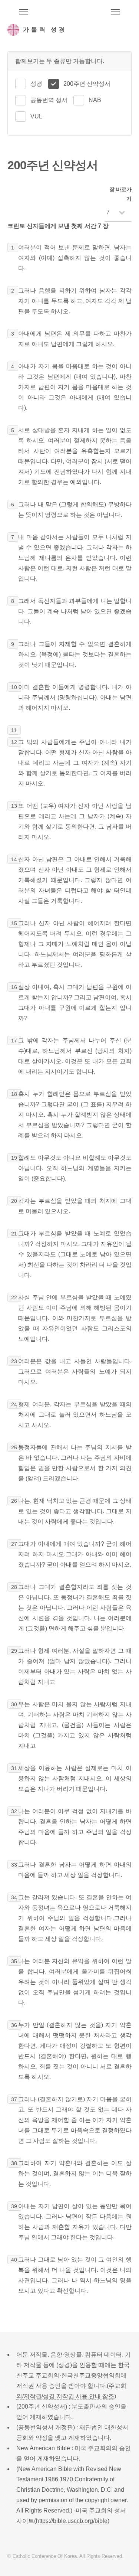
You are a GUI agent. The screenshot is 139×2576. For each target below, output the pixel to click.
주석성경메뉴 (24, 12)
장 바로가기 (120, 194)
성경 (36, 84)
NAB (95, 100)
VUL (36, 116)
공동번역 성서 (49, 100)
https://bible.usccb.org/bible (72, 2521)
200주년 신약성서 (87, 84)
